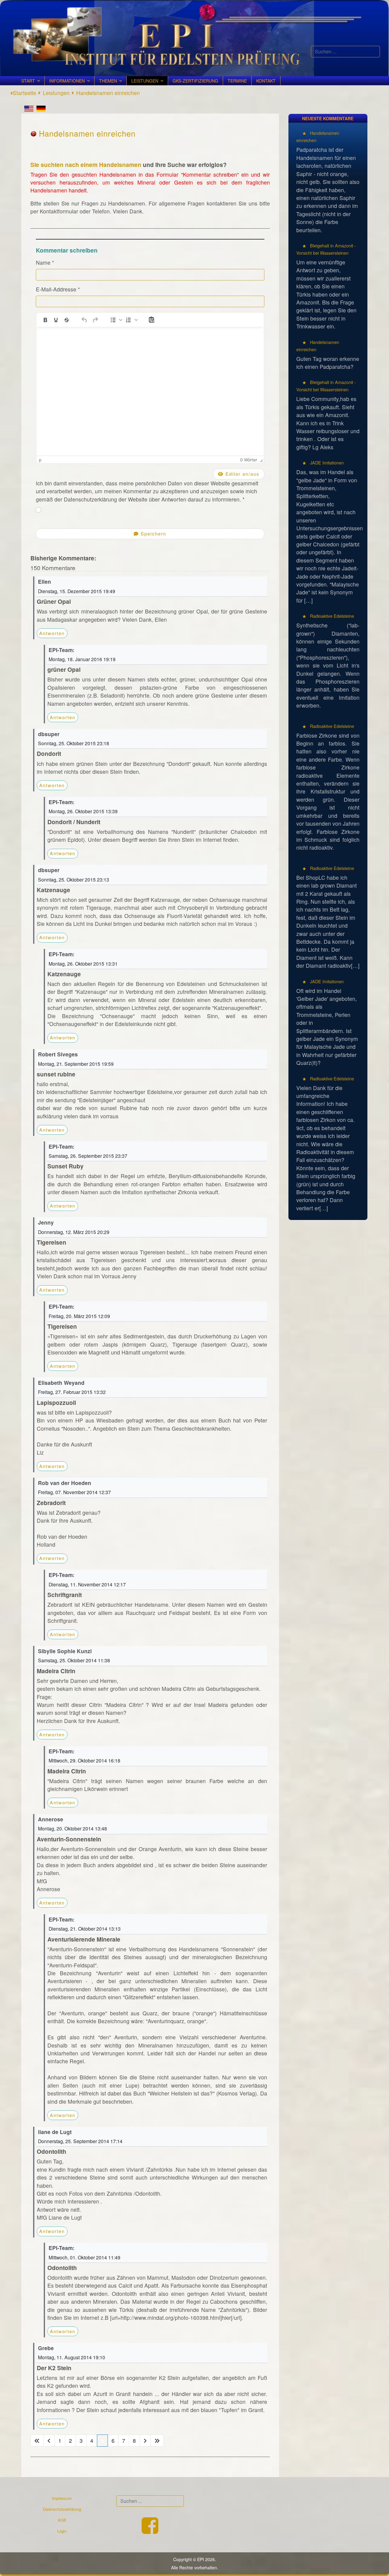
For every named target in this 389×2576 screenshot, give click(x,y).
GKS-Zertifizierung (195, 81)
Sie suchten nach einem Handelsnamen (86, 165)
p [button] (40, 460)
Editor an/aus (242, 474)
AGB (62, 2520)
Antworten (52, 633)
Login (62, 2531)
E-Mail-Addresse (58, 289)
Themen (108, 81)
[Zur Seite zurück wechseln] (49, 2441)
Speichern (153, 534)
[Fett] (45, 320)
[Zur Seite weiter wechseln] (145, 2441)
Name (45, 262)
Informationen (67, 81)
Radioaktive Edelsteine (331, 616)
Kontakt (266, 81)
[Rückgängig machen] (84, 320)
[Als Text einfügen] (151, 320)
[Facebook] (150, 2531)
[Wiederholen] (95, 320)
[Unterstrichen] (56, 320)
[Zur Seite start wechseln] (37, 2441)
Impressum (62, 2498)
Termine (237, 81)
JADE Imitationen (326, 462)
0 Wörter (249, 460)
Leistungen (145, 81)
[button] (115, 320)
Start (28, 81)
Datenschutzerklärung (62, 2509)
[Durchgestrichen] (67, 320)
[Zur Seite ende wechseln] (157, 2441)
